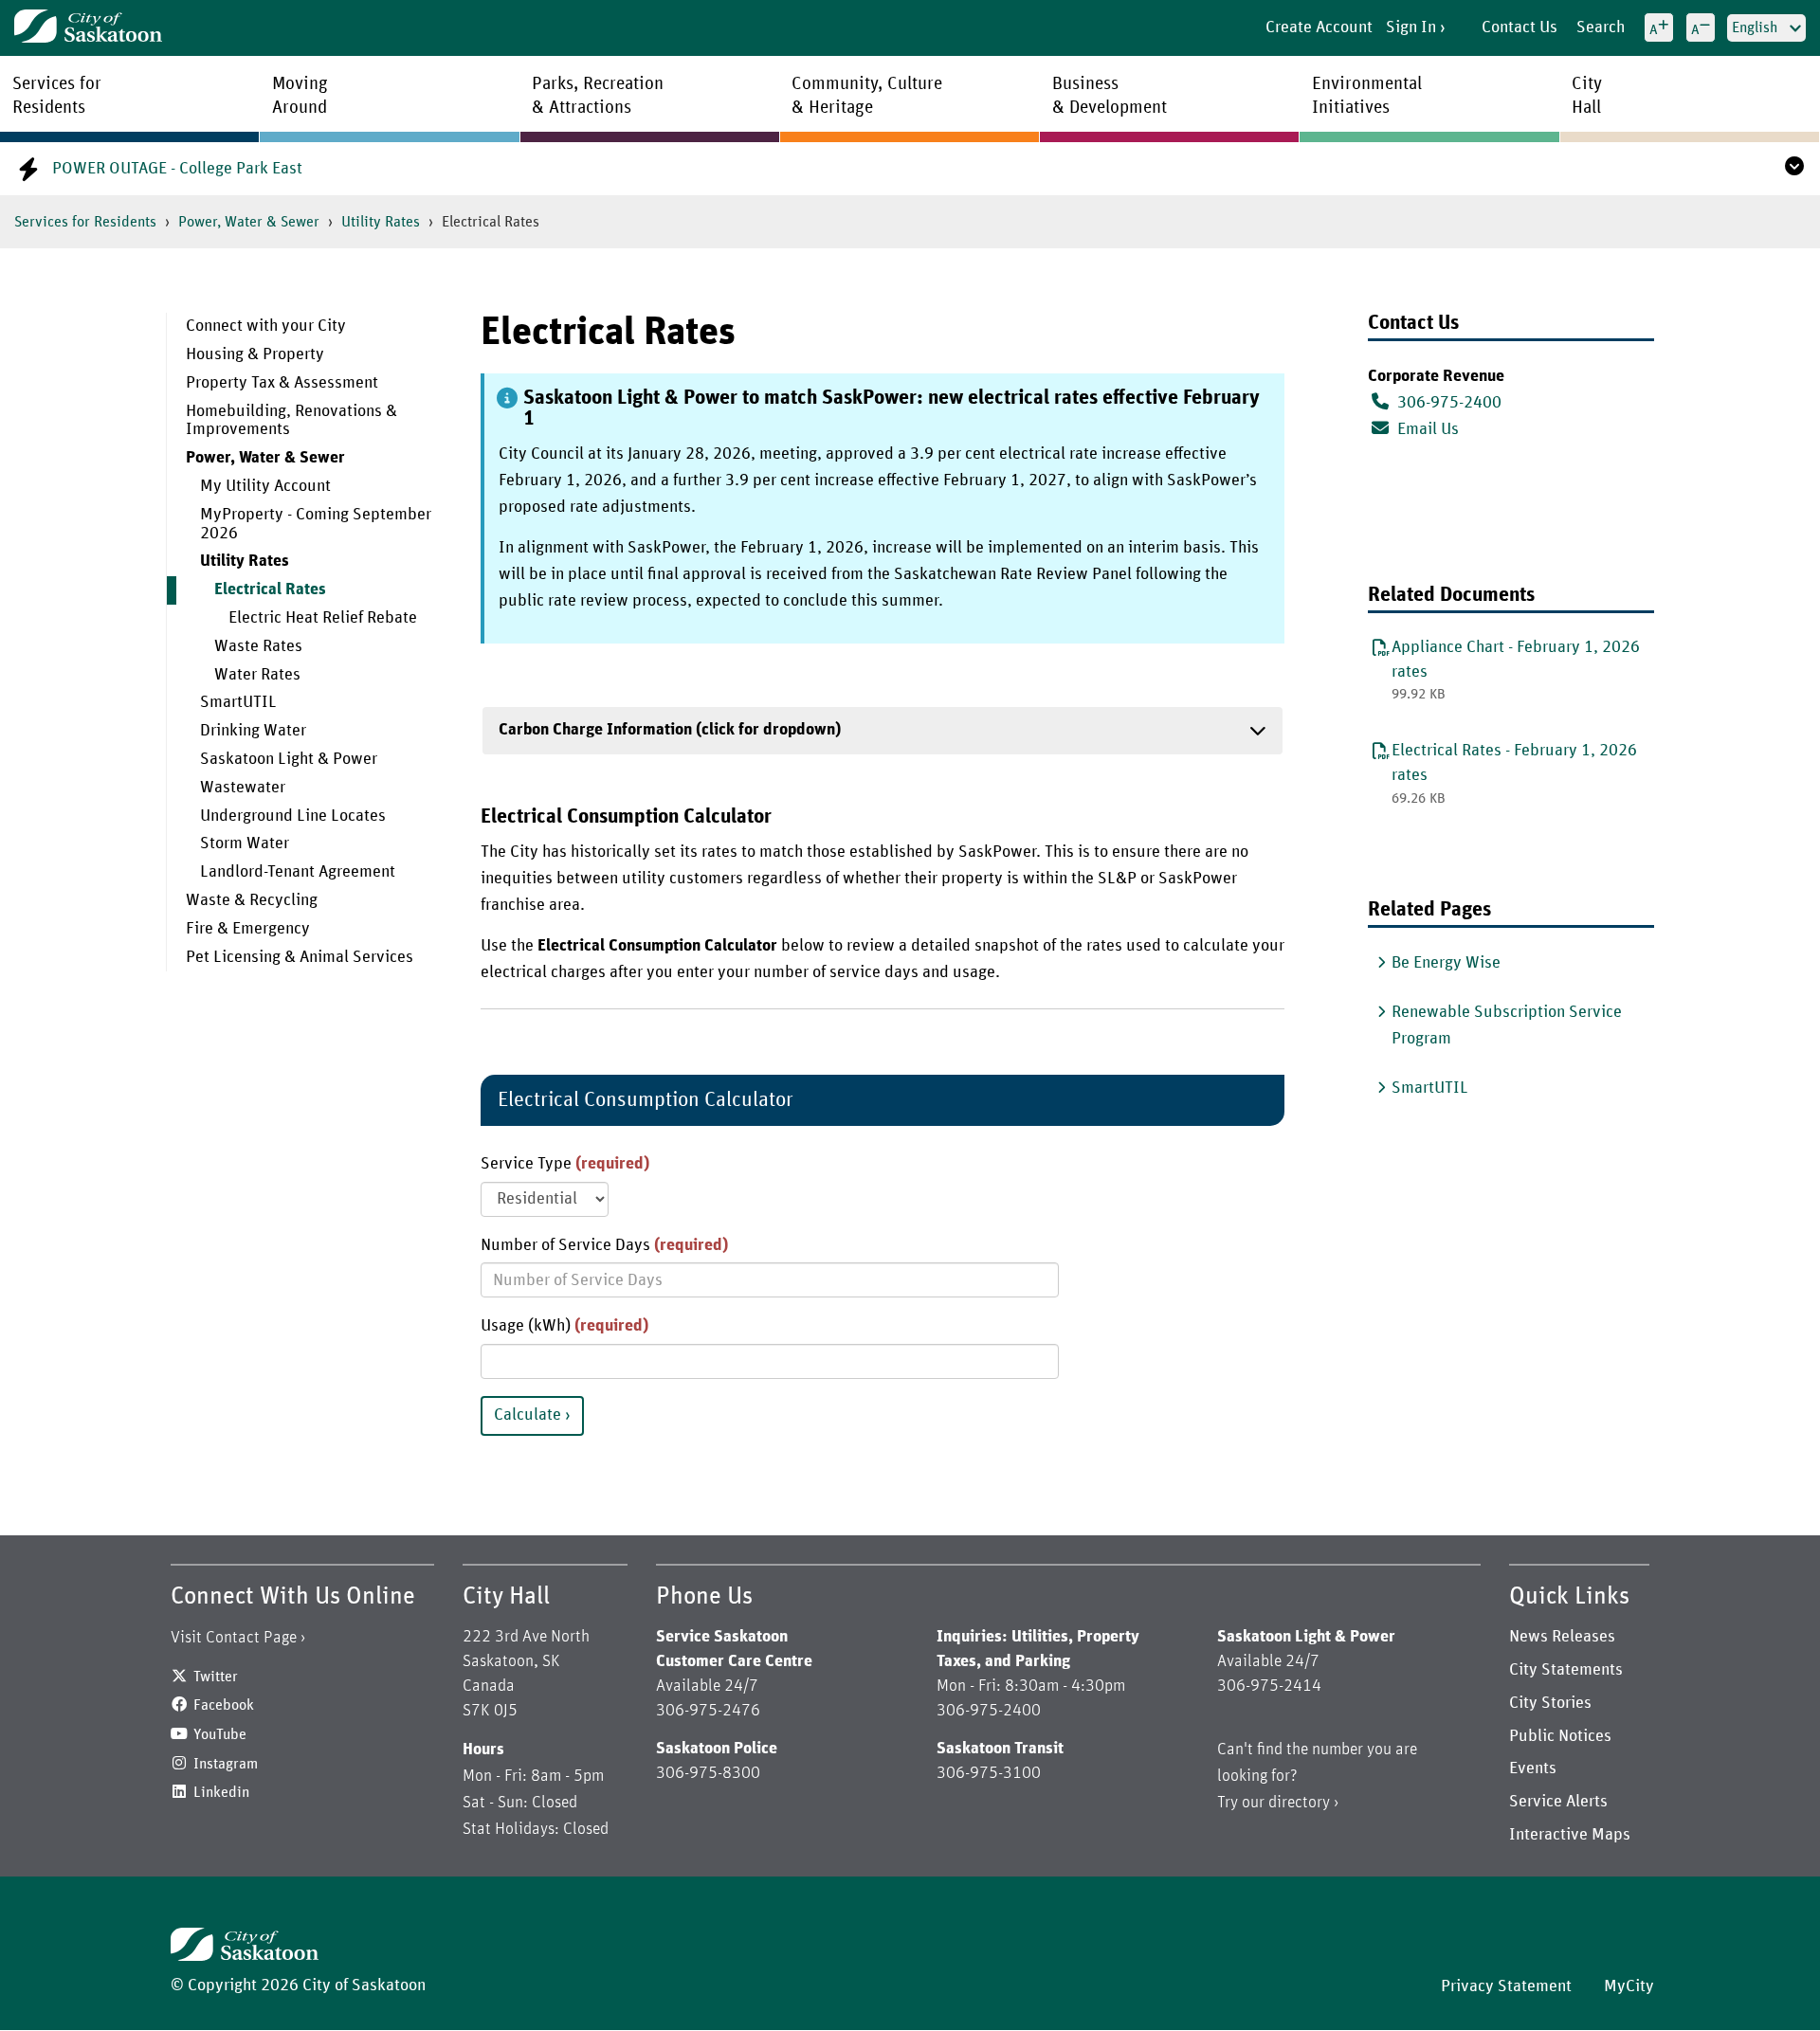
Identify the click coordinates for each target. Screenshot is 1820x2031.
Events (1533, 1768)
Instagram (226, 1764)
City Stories (1550, 1703)
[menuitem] (309, 327)
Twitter (216, 1677)
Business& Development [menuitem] (1110, 96)
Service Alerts (1558, 1802)
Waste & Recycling (252, 900)
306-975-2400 (1449, 403)
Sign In (1411, 27)
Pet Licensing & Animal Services (300, 957)
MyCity (1629, 1986)
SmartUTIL (238, 702)
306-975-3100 (989, 1773)
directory (1299, 1803)
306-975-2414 (1269, 1686)
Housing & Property (255, 354)
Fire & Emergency (248, 929)
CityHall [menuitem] (1587, 96)
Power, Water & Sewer (249, 222)
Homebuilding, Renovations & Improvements (291, 421)
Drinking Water (253, 731)
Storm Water (245, 843)
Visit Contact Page (234, 1638)
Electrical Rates (270, 589)
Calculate (528, 1415)
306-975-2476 (708, 1711)
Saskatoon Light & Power (289, 759)
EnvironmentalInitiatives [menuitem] (1367, 96)
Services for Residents (85, 222)
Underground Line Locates (293, 816)
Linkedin (221, 1792)
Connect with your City (266, 326)
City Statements (1566, 1670)
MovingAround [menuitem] (300, 96)
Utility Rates (381, 222)
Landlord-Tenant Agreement (298, 872)
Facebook (224, 1705)
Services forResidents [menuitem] (57, 96)
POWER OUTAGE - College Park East (177, 169)
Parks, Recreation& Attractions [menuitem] (598, 96)
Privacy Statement (1506, 1986)
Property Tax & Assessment (282, 383)
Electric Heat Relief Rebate (323, 618)
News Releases (1562, 1637)
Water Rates (257, 675)
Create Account (1319, 27)
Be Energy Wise (1446, 963)
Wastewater (243, 788)
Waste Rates (258, 646)
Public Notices (1560, 1736)
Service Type (565, 1164)
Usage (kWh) (564, 1326)
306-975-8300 (708, 1773)
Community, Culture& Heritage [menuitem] (867, 96)
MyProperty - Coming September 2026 (316, 524)
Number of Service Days (604, 1245)
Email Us (1426, 429)
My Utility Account (265, 486)
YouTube (220, 1734)
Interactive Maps (1570, 1835)
